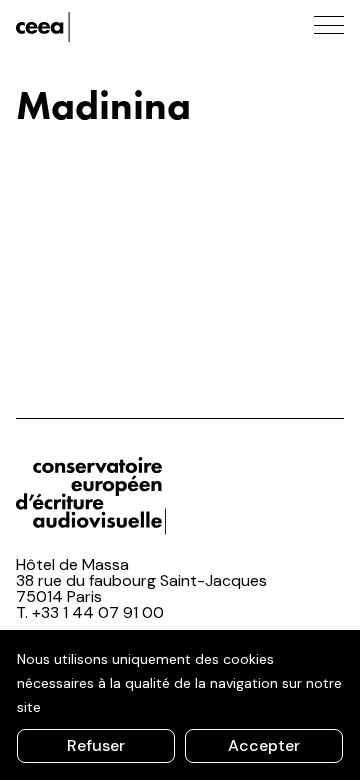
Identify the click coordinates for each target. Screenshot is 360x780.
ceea (106, 27)
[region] (180, 705)
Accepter (264, 745)
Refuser (96, 745)
